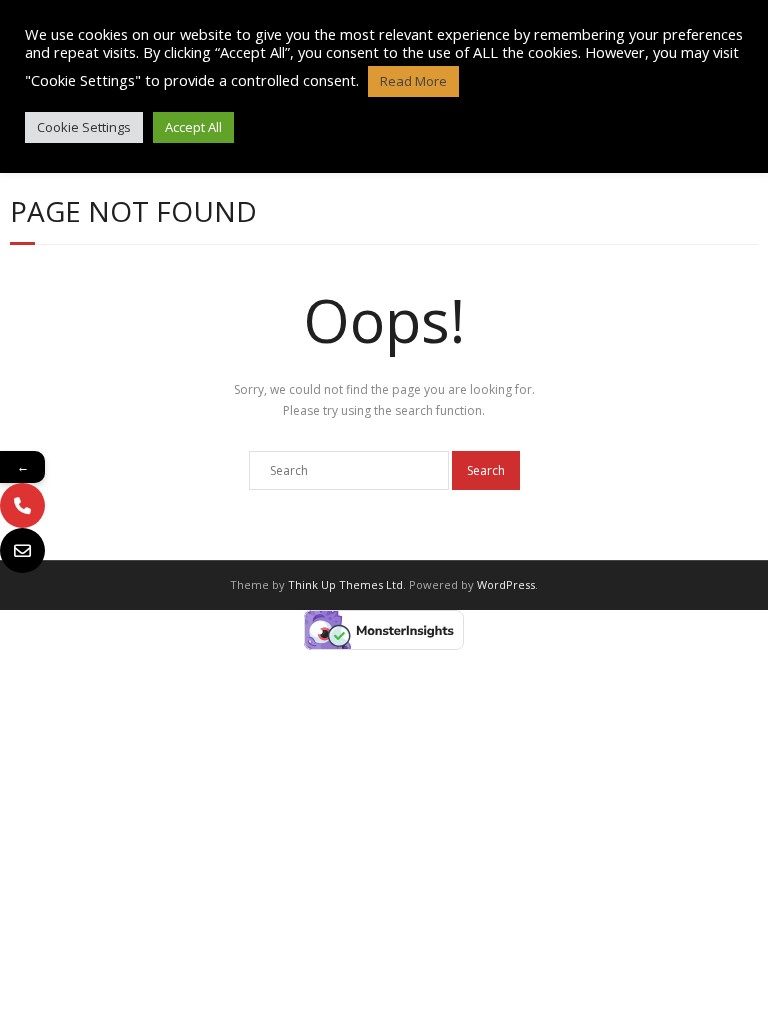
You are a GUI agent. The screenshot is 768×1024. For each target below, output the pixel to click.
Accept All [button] (193, 127)
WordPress (506, 584)
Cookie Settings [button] (84, 127)
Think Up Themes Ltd (345, 584)
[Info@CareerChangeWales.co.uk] (22, 550)
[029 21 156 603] (22, 505)
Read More (413, 81)
